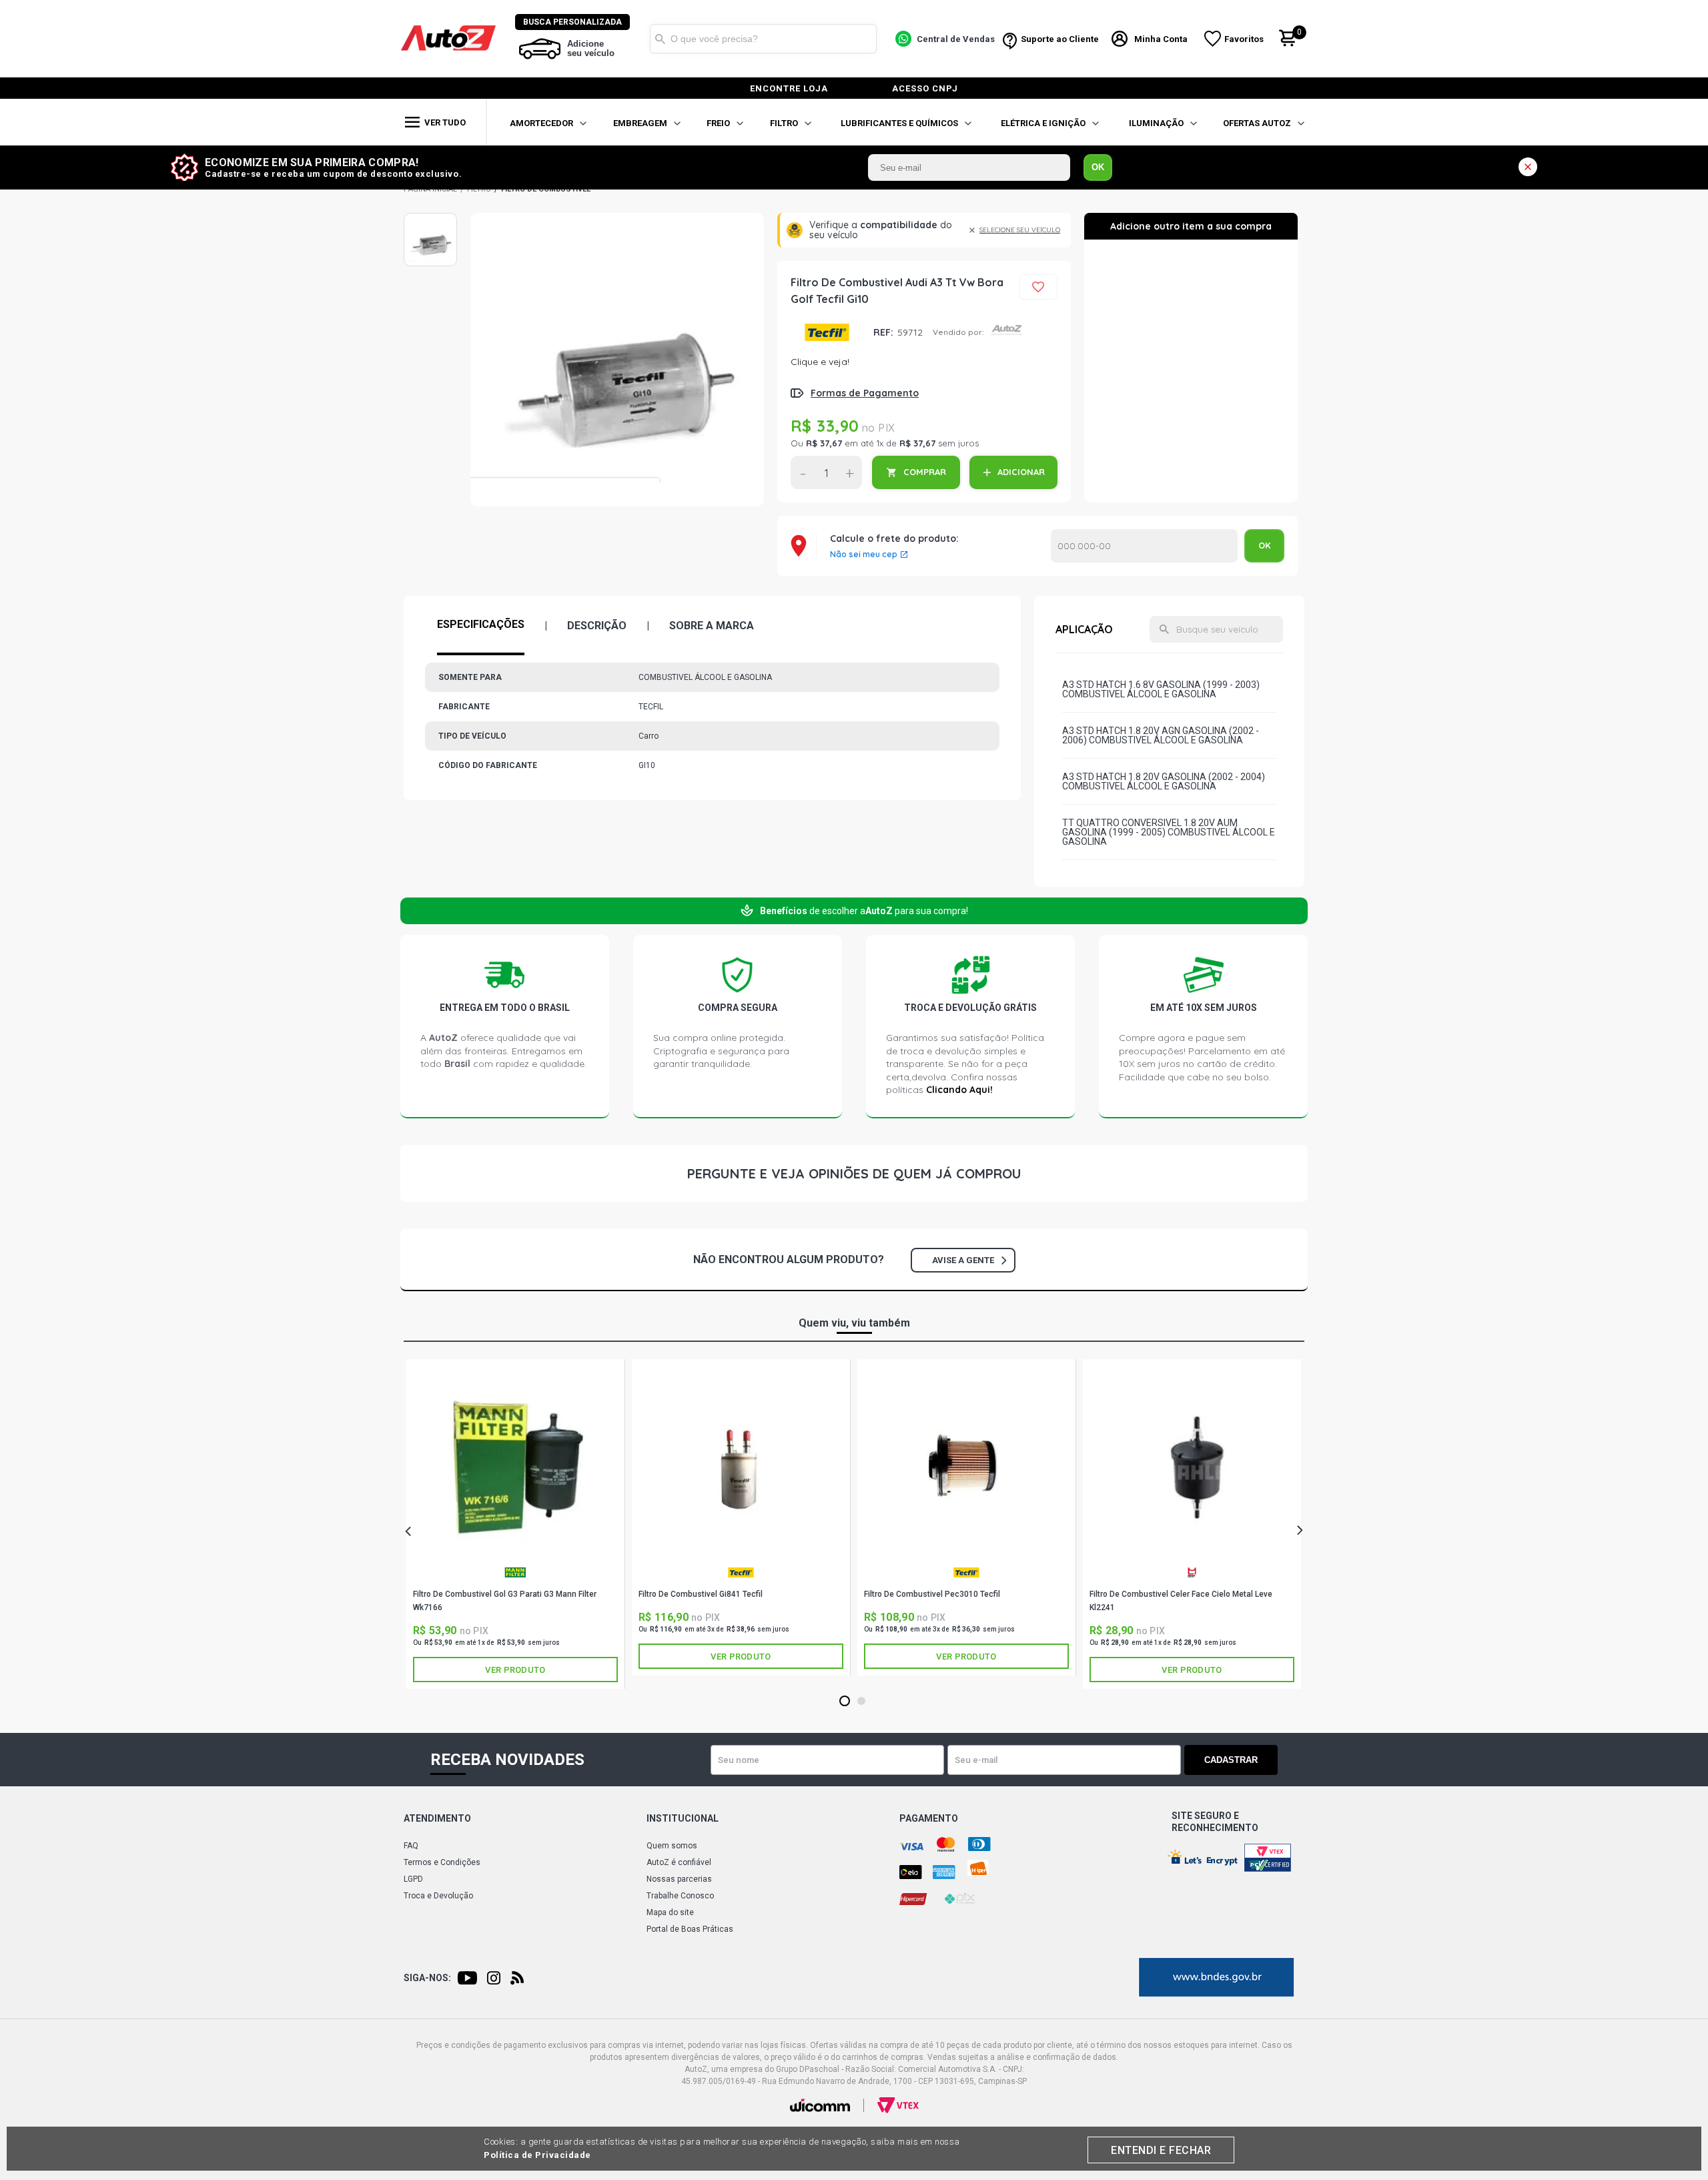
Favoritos (1244, 39)
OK (1098, 167)
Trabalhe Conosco (680, 1896)
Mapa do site (670, 1912)
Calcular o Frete (1144, 546)
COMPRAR (925, 472)
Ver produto (515, 1670)
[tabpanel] (516, 1524)
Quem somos (672, 1846)
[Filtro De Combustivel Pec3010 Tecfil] (966, 1465)
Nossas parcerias (679, 1879)
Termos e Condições (442, 1862)
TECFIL (827, 332)
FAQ (411, 1846)
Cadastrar (1231, 1760)
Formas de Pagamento (865, 393)
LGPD (413, 1879)
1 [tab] (845, 1702)
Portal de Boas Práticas (690, 1929)
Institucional (683, 1818)
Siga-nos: (427, 1978)
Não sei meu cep (864, 555)
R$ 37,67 (824, 443)
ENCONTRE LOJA (789, 88)
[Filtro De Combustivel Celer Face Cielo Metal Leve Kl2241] (1192, 1465)
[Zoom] (430, 240)
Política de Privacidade (537, 2155)
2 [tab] (862, 1702)
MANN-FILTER (515, 1577)
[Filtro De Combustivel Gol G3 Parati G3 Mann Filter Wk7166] (515, 1465)
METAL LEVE (1192, 1577)
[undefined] (617, 360)
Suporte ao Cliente (1060, 39)
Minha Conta (1161, 39)
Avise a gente (963, 1260)
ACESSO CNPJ (925, 88)
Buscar (660, 39)
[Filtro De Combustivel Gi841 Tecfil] (741, 1465)
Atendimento (437, 1818)
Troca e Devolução (438, 1896)
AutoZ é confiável (679, 1862)
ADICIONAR (1021, 472)
